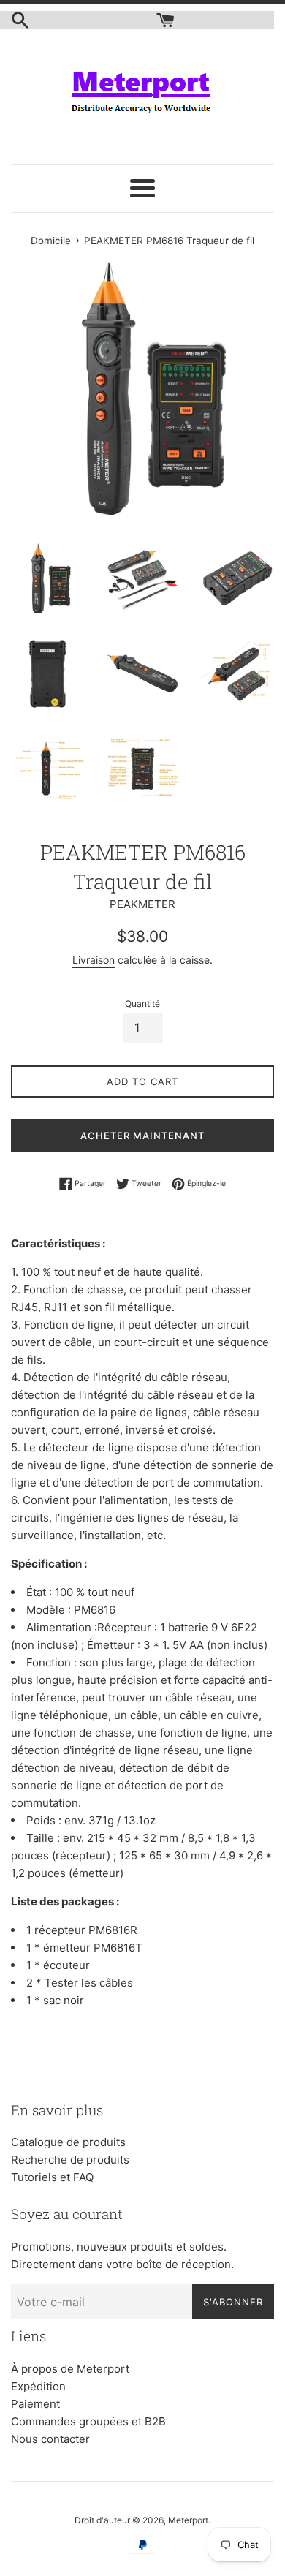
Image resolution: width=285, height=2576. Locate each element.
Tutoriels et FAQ (52, 2177)
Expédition (38, 2386)
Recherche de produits (70, 2160)
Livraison (94, 960)
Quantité (142, 1004)
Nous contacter (50, 2439)
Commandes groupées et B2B (88, 2421)
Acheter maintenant (142, 1136)
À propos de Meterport (70, 2369)
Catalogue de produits (68, 2142)
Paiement (35, 2404)
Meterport (188, 2520)
